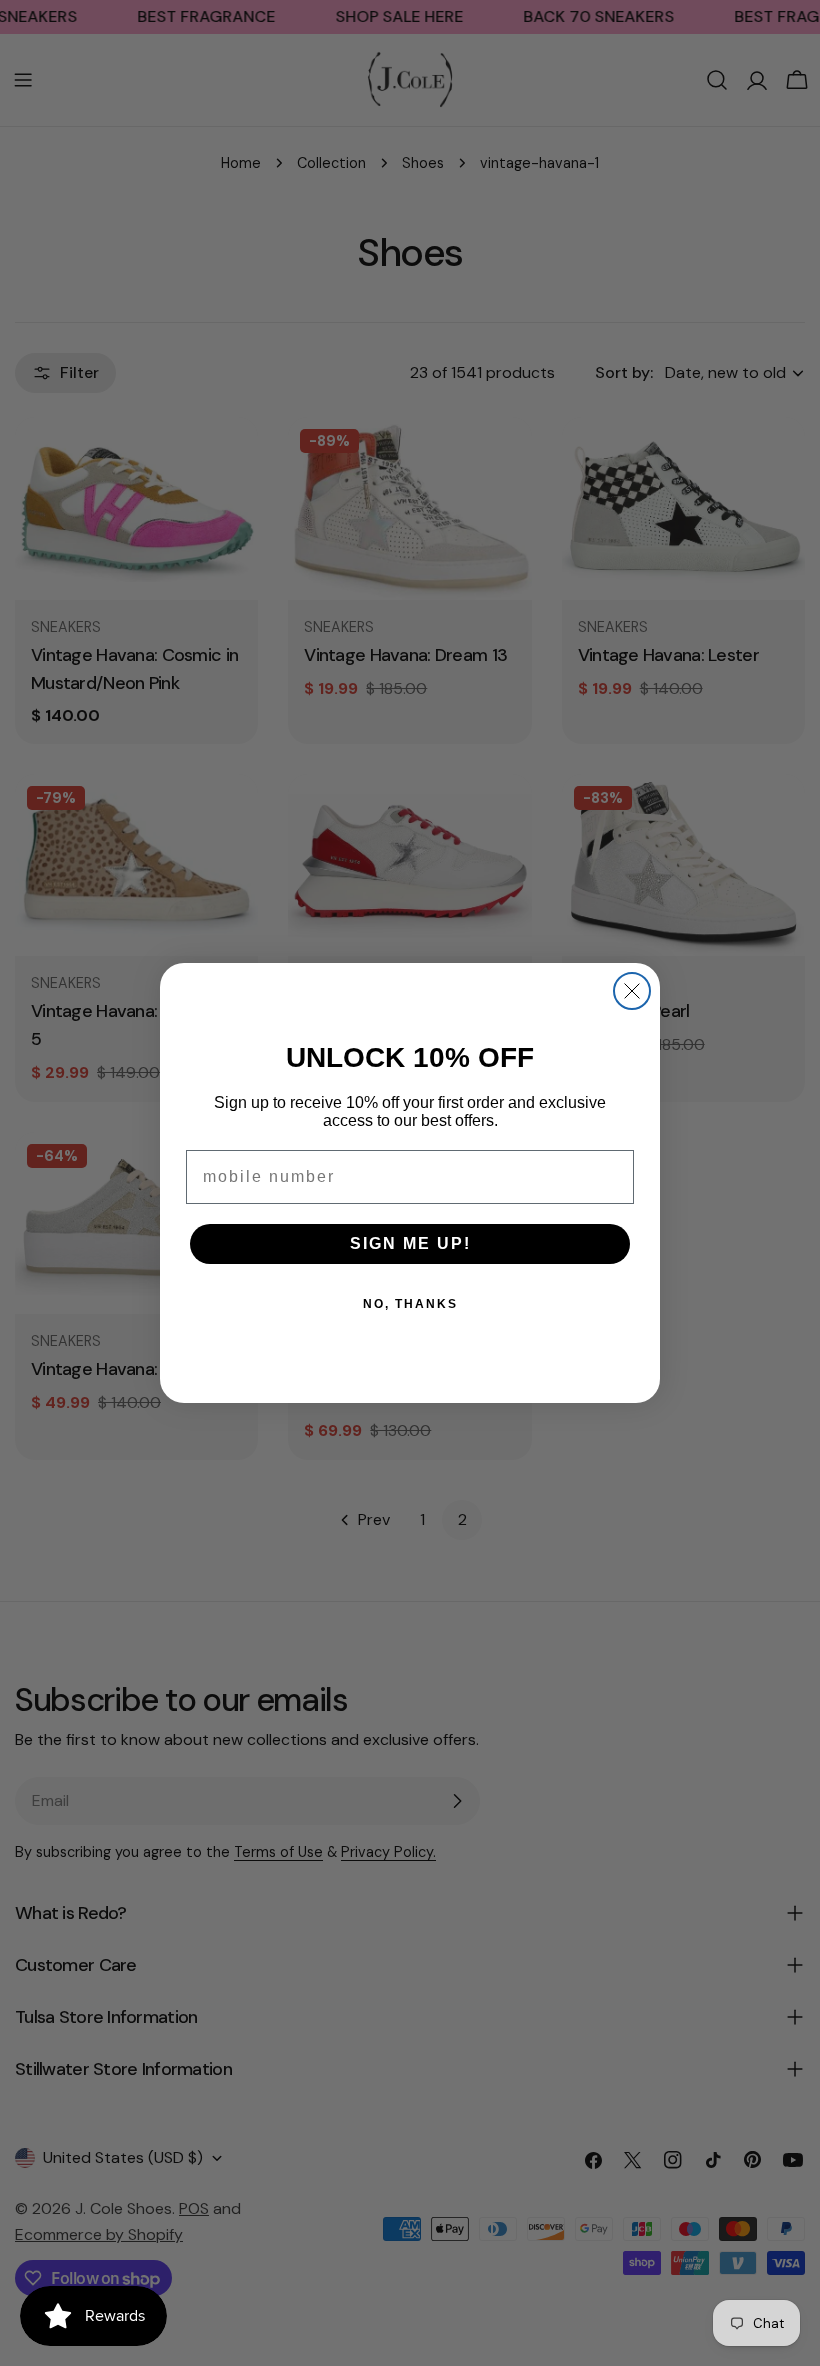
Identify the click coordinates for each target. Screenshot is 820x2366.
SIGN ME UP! (410, 1243)
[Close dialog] (632, 991)
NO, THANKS (410, 1304)
